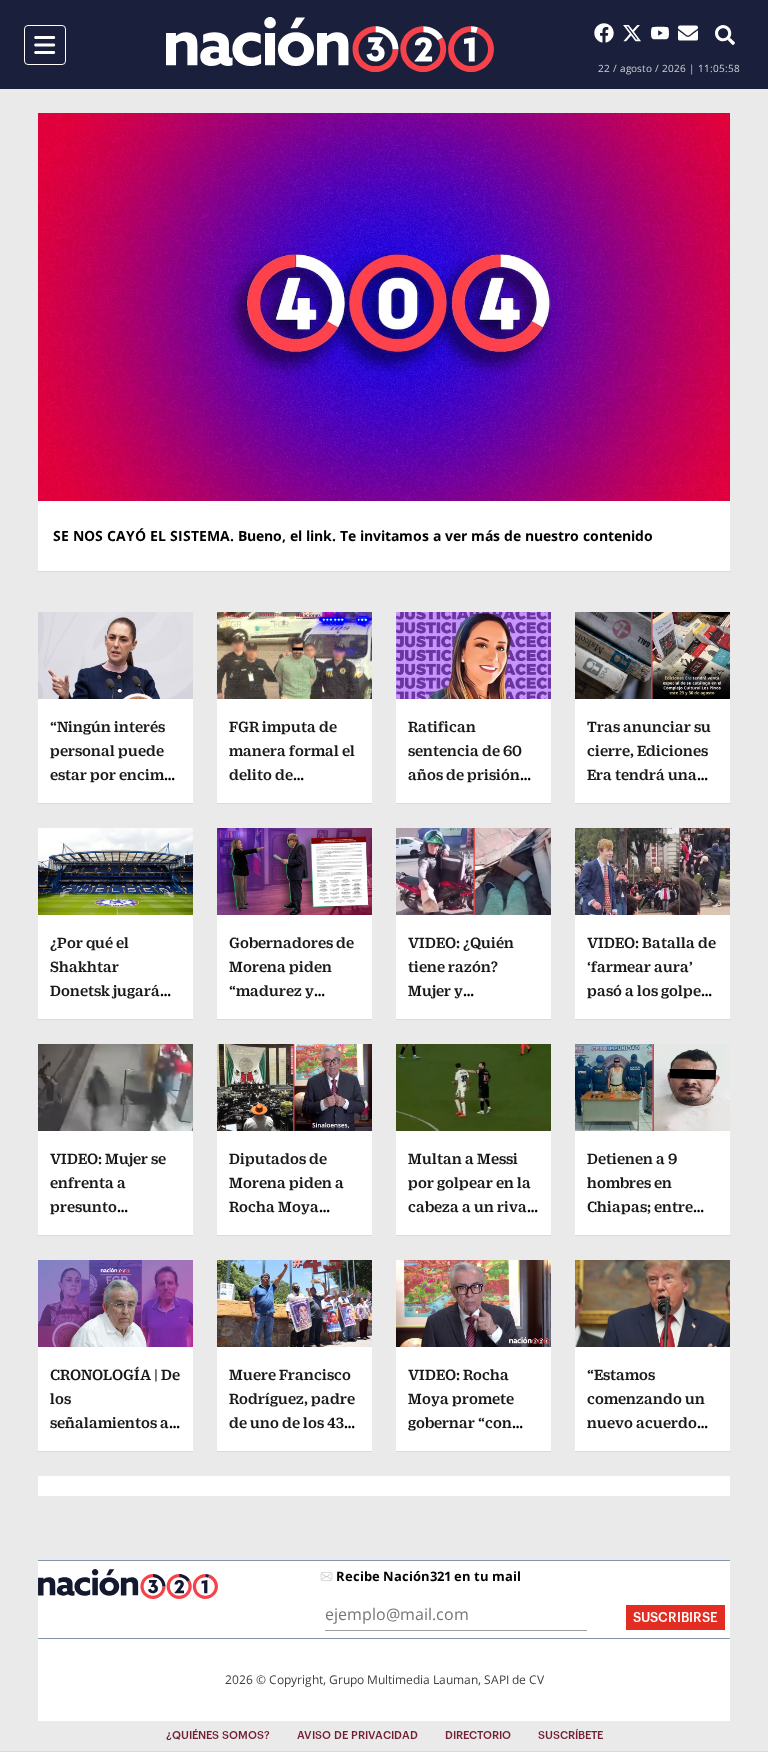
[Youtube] (664, 33)
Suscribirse (675, 1617)
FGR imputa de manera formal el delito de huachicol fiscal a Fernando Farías (293, 774)
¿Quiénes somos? (218, 1735)
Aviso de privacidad (357, 1735)
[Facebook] (608, 33)
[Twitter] (636, 33)
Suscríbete (570, 1735)
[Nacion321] (330, 44)
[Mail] (688, 33)
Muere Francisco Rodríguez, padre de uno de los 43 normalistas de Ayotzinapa (292, 1422)
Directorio (478, 1735)
